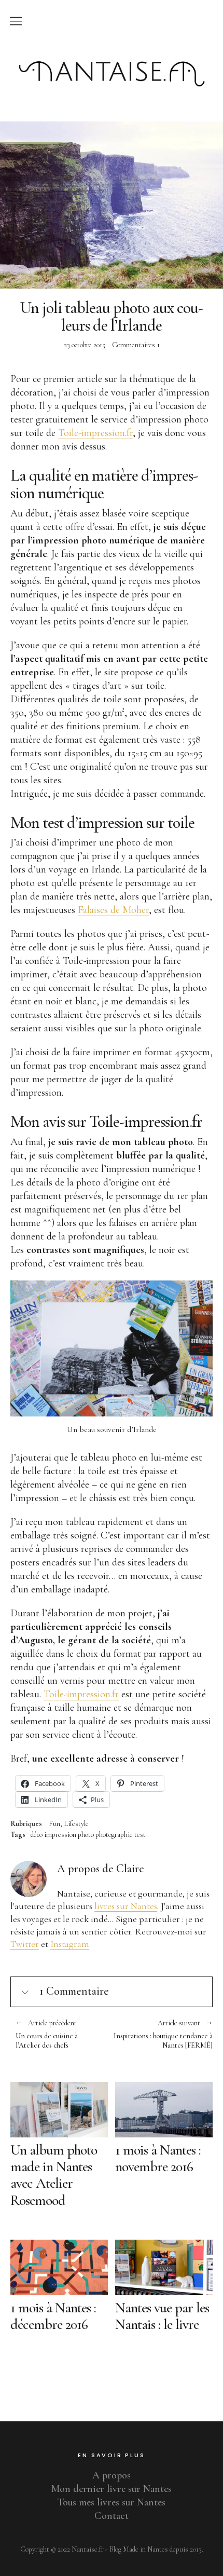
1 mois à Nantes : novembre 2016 (158, 2158)
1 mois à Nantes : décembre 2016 (53, 2316)
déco (37, 1835)
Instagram (70, 1944)
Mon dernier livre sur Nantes (112, 2489)
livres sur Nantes (126, 1906)
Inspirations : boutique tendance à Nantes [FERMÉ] (162, 2035)
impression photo (69, 1835)
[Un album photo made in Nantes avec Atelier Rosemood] (59, 2110)
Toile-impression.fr (95, 433)
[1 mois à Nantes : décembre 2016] (59, 2267)
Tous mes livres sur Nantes (112, 2502)
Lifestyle (76, 1824)
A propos (112, 2475)
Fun (54, 1824)
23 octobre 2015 (85, 345)
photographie (114, 1835)
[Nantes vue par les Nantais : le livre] (164, 2267)
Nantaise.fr (112, 53)
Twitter (25, 1944)
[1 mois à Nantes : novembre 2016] (164, 2110)
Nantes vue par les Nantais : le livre (162, 2316)
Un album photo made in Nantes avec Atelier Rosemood (54, 2175)
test (140, 1835)
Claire (130, 1869)
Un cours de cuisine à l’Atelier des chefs (47, 2035)
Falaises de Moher (113, 910)
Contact (112, 2516)
